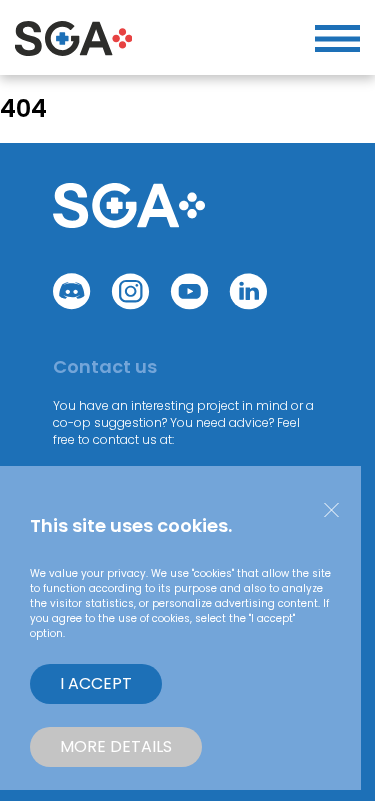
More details (116, 746)
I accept (96, 683)
